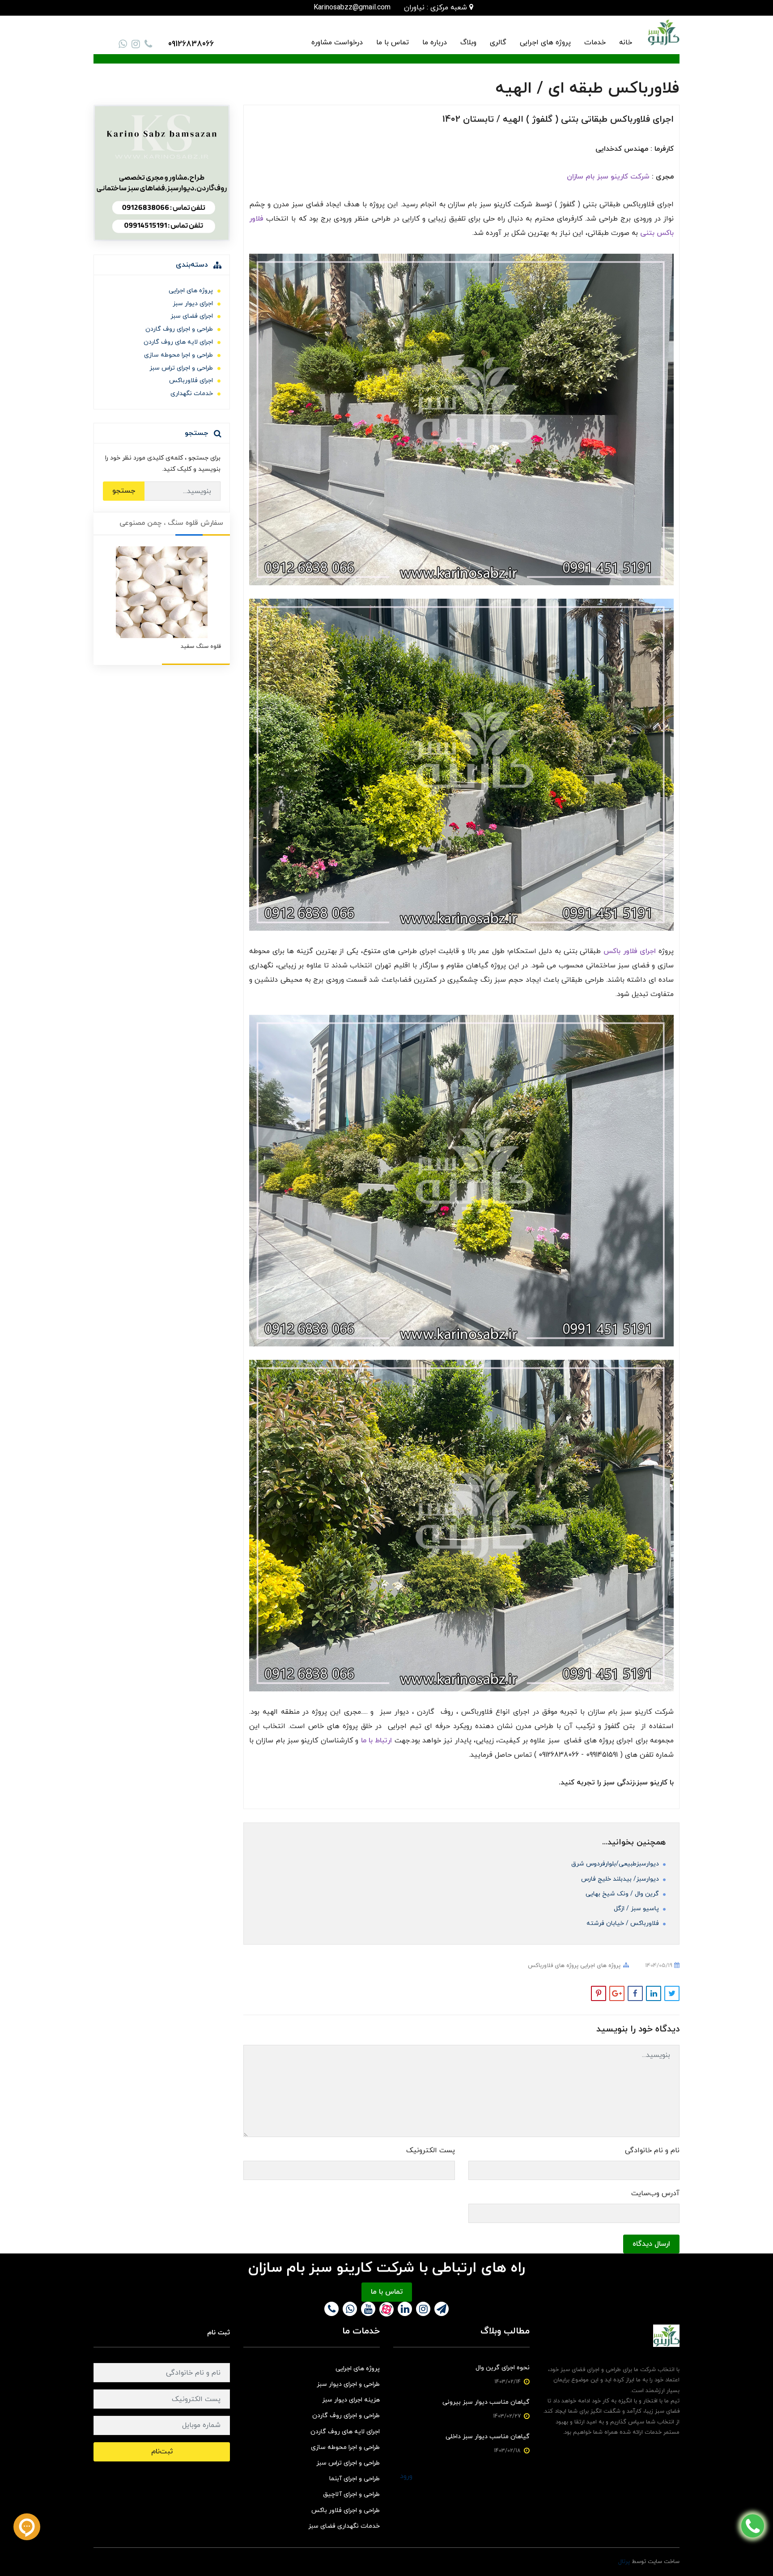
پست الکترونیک (431, 2150)
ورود (406, 2476)
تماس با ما (393, 43)
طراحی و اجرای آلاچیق (351, 2494)
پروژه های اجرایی (545, 43)
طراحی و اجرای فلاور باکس (346, 2510)
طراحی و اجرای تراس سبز (181, 368)
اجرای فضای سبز (192, 316)
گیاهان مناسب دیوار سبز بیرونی (486, 2402)
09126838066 (191, 44)
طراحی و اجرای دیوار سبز (348, 2384)
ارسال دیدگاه (651, 2244)
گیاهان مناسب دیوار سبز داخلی (488, 2437)
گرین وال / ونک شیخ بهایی (623, 1894)
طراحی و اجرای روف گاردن (179, 329)
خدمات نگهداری (192, 394)
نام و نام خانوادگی (652, 2150)
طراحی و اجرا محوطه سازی (178, 355)
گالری (498, 43)
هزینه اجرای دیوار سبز (351, 2400)
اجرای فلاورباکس (191, 381)
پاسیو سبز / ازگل (637, 1909)
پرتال (624, 2562)
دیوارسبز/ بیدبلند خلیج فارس (621, 1879)
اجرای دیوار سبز (193, 304)
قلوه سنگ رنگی (202, 647)
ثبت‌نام (162, 2452)
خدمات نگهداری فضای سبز (344, 2526)
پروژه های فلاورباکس (553, 1966)
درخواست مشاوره (337, 43)
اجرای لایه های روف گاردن (178, 342)
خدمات (595, 43)
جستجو (124, 491)
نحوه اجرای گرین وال (503, 2368)
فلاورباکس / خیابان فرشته (624, 1923)
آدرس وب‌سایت (655, 2193)
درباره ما (435, 43)
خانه (626, 43)
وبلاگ (468, 43)
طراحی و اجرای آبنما (355, 2479)
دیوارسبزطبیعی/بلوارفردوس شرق (616, 1864)
